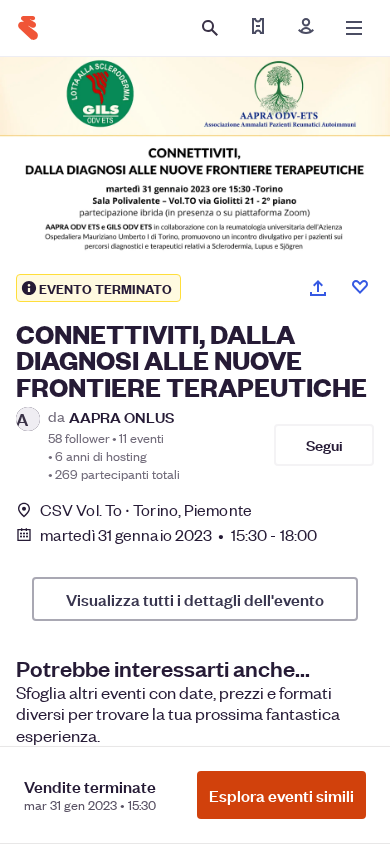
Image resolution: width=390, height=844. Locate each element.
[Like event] (360, 287)
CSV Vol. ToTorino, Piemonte (146, 509)
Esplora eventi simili (281, 795)
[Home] (28, 28)
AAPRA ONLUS (121, 416)
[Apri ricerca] (210, 28)
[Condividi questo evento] (318, 288)
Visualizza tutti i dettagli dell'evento (195, 599)
